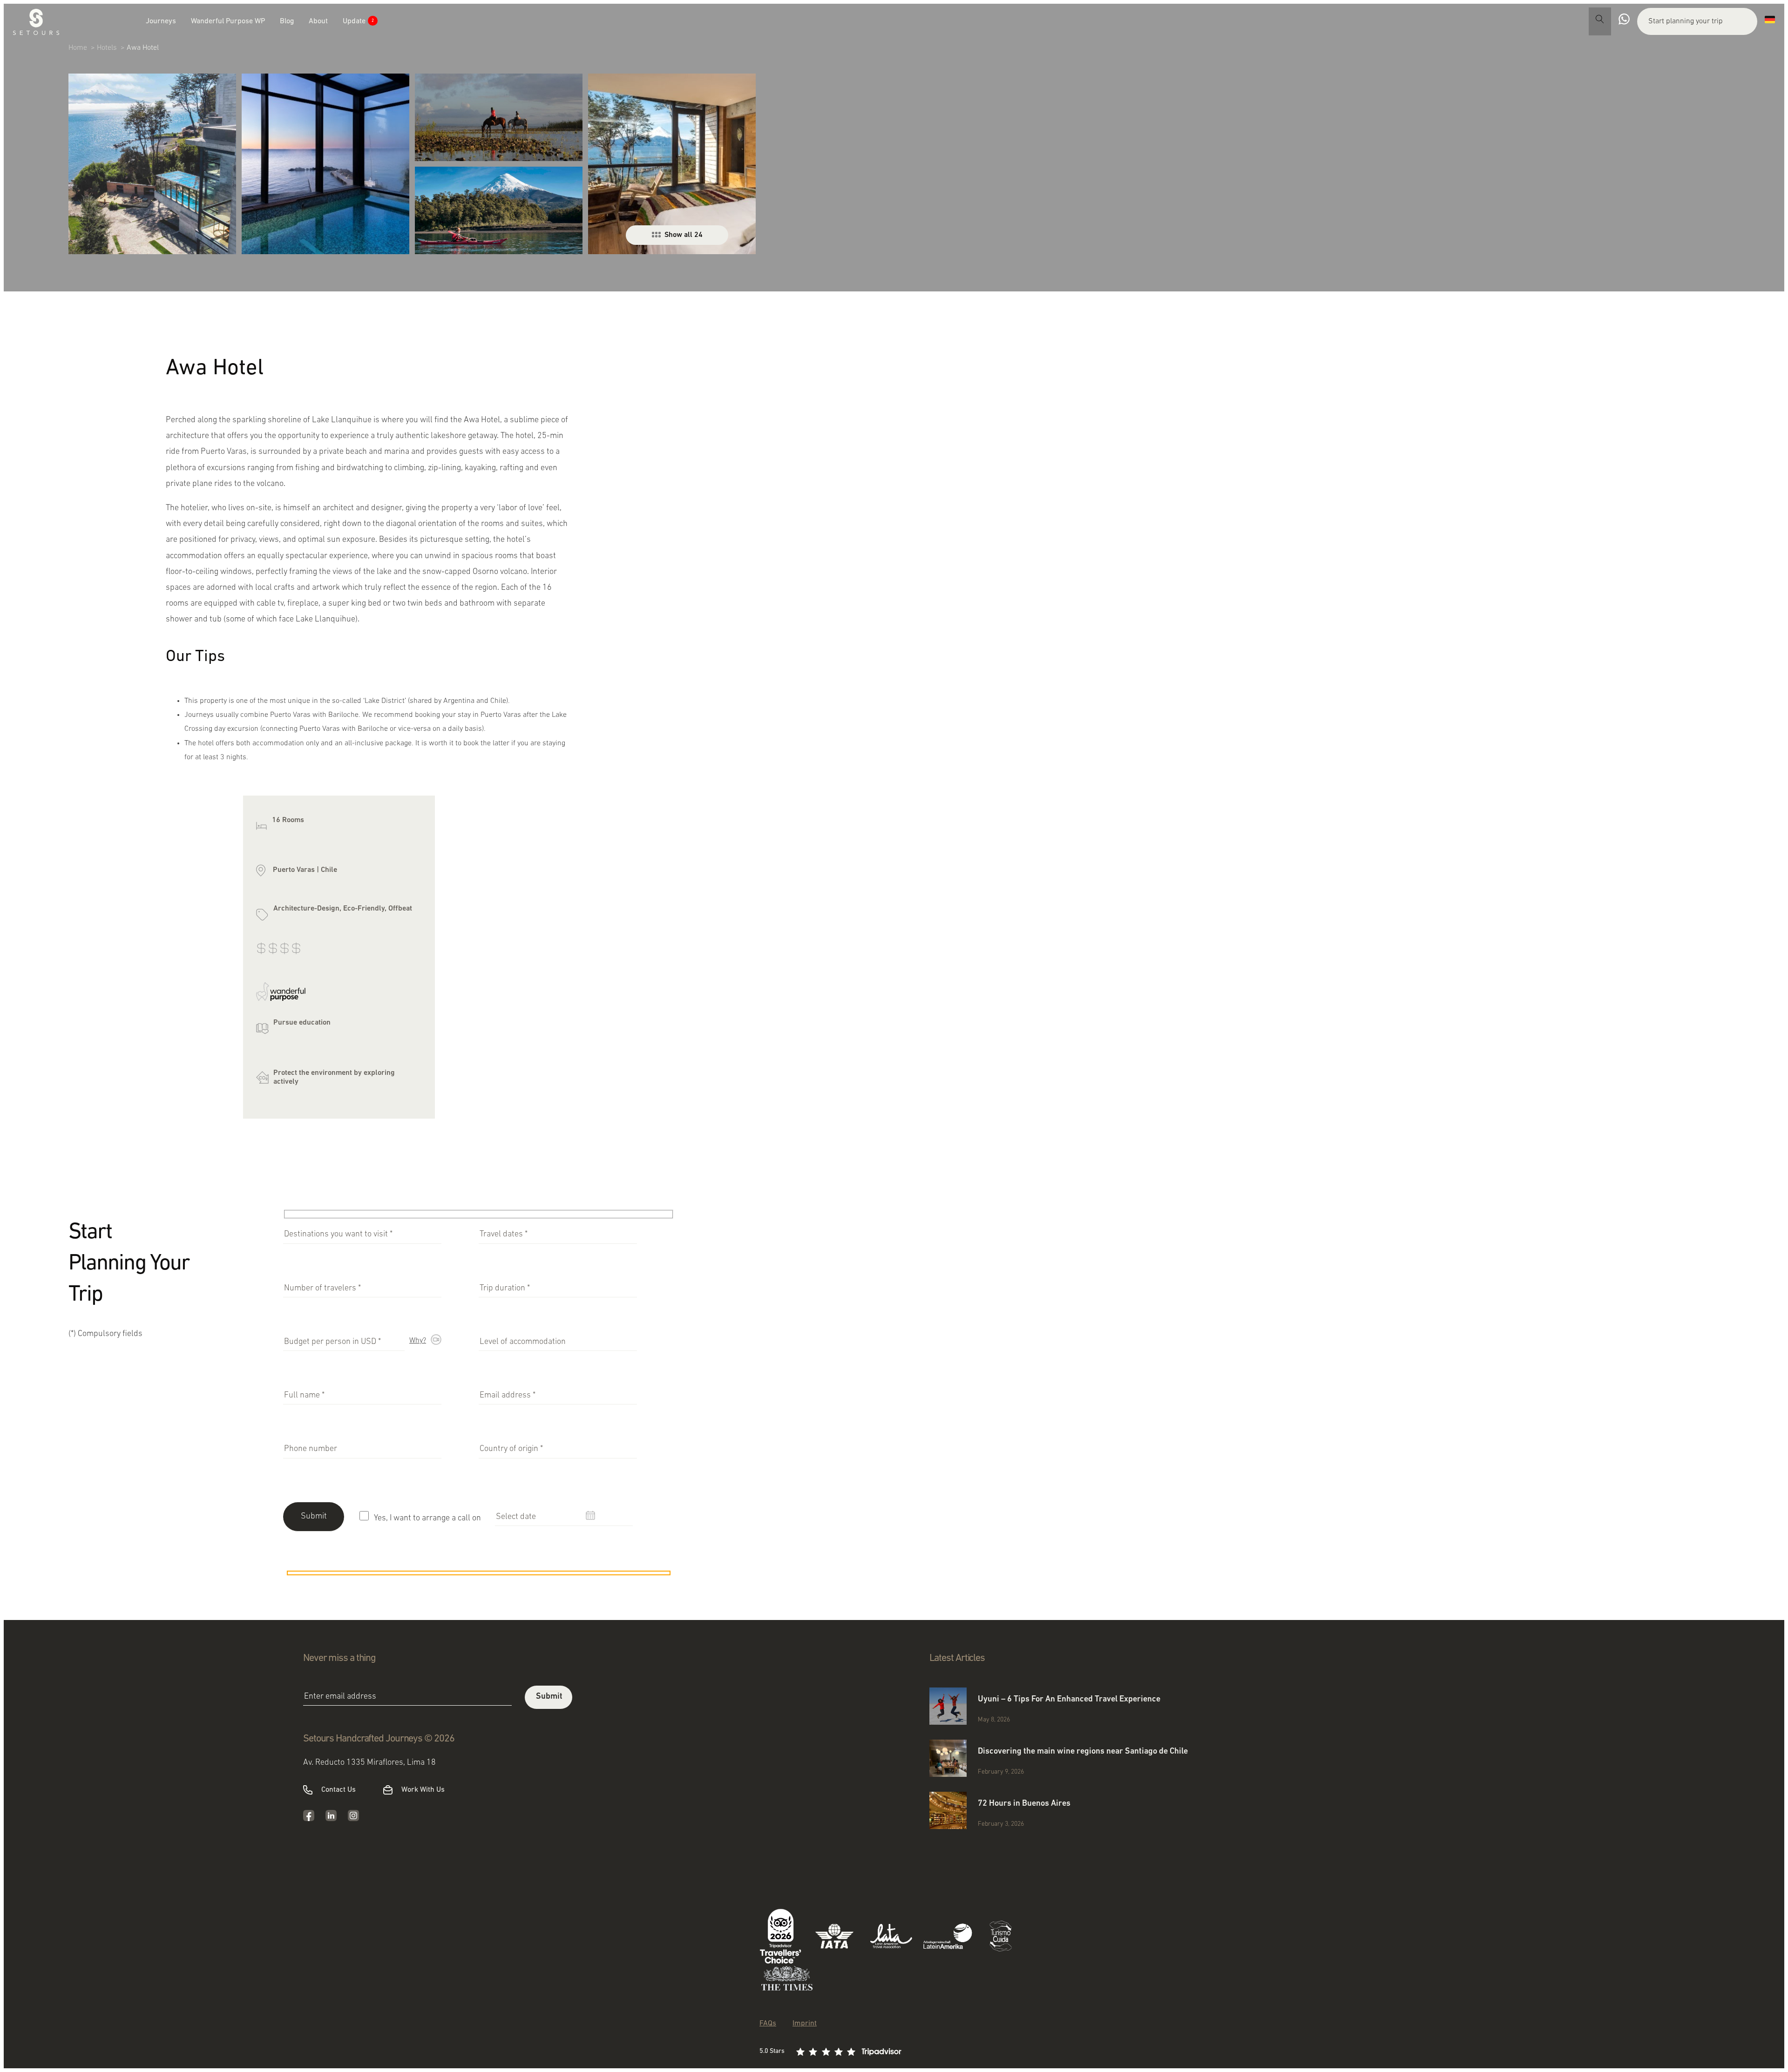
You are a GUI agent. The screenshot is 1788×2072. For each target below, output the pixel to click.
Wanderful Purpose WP (228, 21)
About (318, 21)
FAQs (768, 2024)
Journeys (161, 21)
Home (78, 48)
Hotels (107, 48)
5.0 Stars (772, 2051)
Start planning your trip (1686, 21)
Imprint (805, 2024)
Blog (287, 21)
